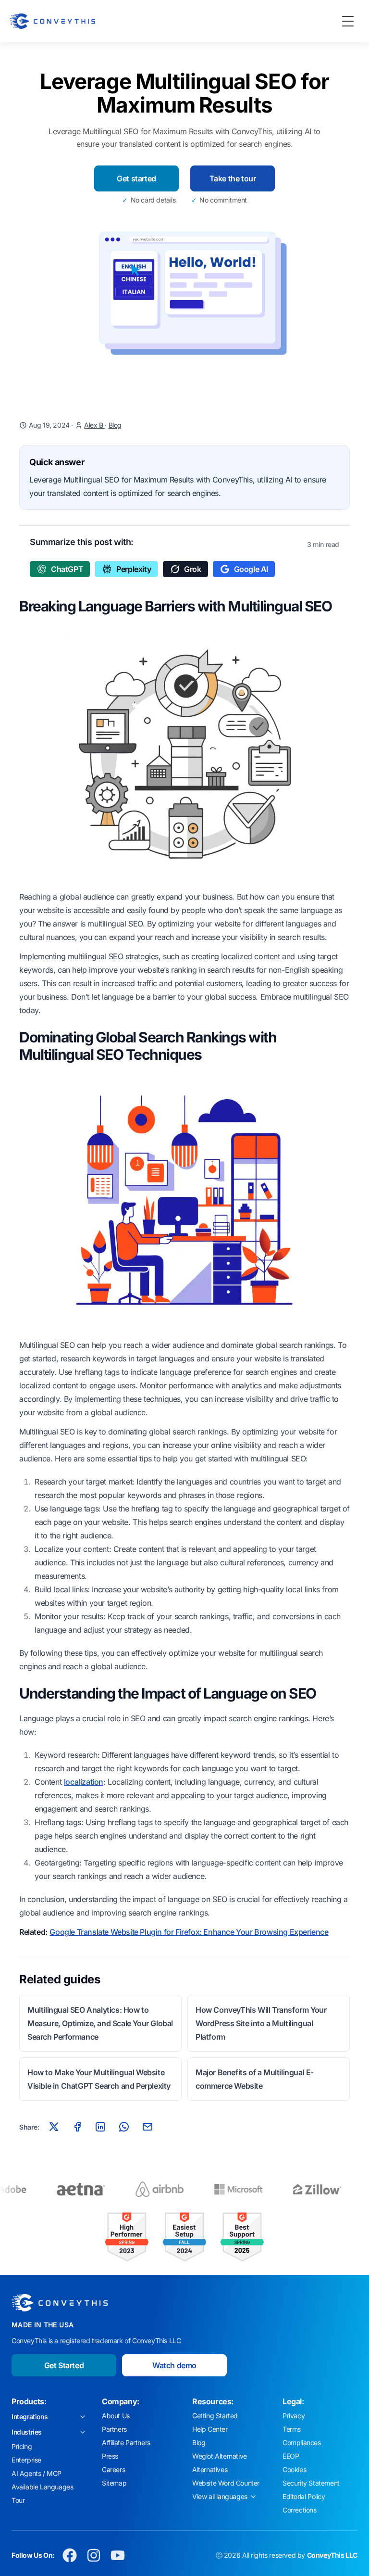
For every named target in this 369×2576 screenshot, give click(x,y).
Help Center (210, 2429)
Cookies (294, 2469)
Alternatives (210, 2469)
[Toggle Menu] (348, 21)
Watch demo (174, 2365)
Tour (18, 2500)
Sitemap (114, 2483)
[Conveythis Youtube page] (118, 2555)
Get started (136, 178)
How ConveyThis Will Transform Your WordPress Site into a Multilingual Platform (261, 2023)
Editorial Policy (304, 2496)
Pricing (22, 2446)
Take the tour (233, 178)
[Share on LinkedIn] (100, 2127)
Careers (113, 2469)
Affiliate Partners (126, 2443)
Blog (115, 425)
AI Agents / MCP (37, 2473)
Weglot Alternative (220, 2456)
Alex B (94, 425)
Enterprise (26, 2460)
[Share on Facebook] (77, 2127)
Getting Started (215, 2416)
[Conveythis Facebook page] (70, 2555)
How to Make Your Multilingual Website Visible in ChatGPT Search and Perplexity (99, 2079)
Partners (114, 2429)
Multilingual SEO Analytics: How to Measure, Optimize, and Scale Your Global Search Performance (100, 2023)
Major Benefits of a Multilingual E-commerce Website (255, 2079)
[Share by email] (148, 2127)
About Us (116, 2416)
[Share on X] (54, 2127)
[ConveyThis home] (52, 21)
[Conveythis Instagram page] (94, 2555)
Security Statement (311, 2483)
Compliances (302, 2443)
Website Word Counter (226, 2483)
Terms (292, 2429)
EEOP (291, 2456)
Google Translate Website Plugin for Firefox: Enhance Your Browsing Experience (189, 1932)
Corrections (300, 2510)
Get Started (64, 2365)
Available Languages (42, 2487)
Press (110, 2456)
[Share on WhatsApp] (124, 2127)
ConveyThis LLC (332, 2555)
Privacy (294, 2416)
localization (84, 1782)
